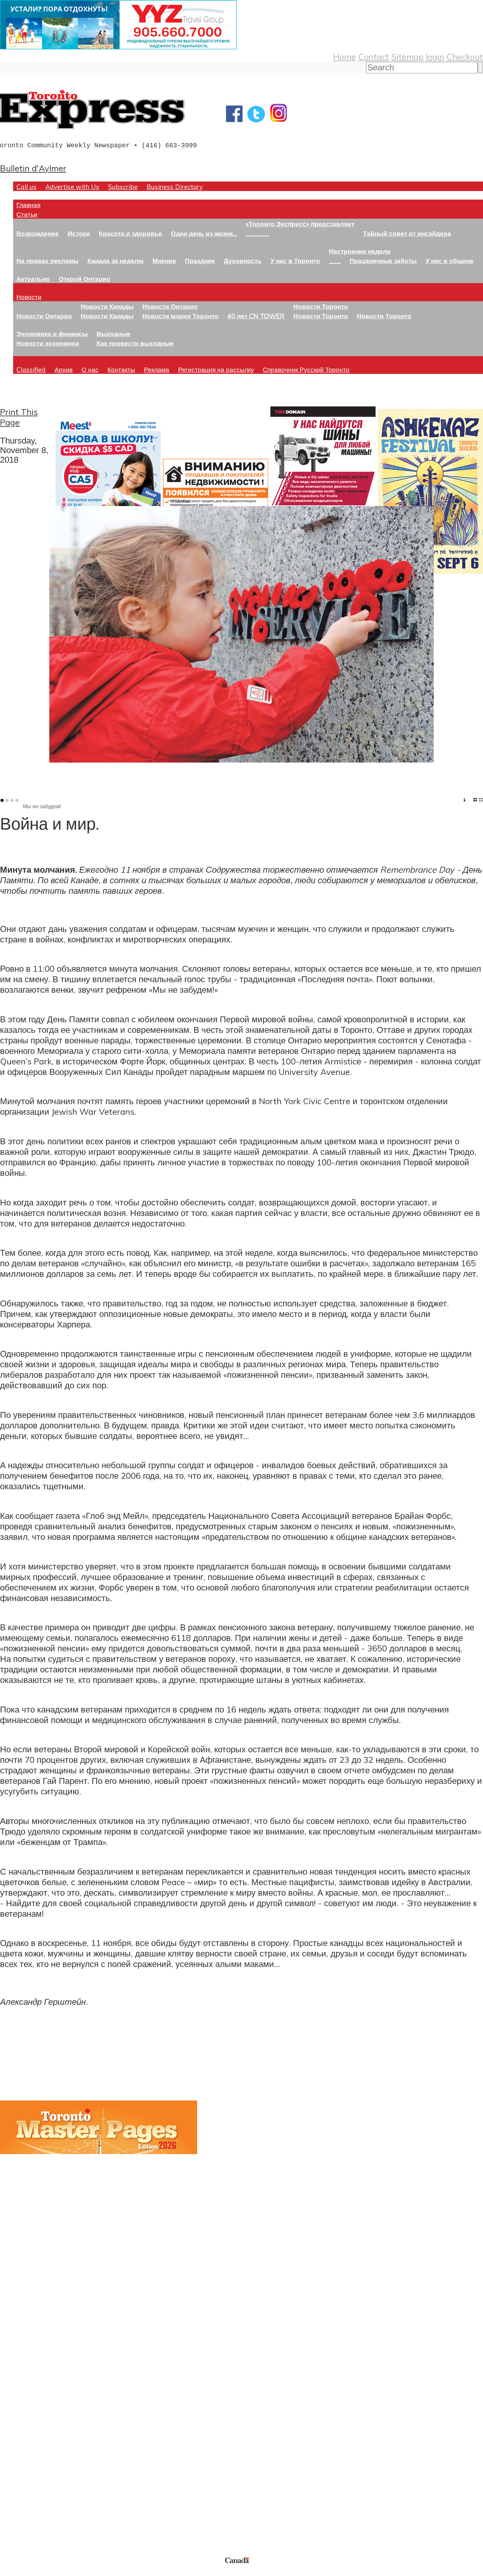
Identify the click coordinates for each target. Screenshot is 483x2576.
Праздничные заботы (383, 261)
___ (335, 261)
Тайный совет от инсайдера (407, 233)
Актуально (33, 279)
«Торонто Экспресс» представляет (300, 224)
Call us (26, 187)
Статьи (27, 214)
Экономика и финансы (52, 334)
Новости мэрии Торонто (180, 316)
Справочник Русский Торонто (306, 369)
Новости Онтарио (44, 316)
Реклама (157, 369)
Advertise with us (35, 2512)
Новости (29, 297)
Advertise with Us (72, 187)
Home (345, 57)
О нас (90, 369)
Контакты (121, 369)
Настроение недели (360, 251)
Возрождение (38, 233)
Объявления (24, 2429)
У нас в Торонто (295, 261)
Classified (31, 369)
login (435, 57)
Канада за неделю (115, 261)
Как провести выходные (135, 343)
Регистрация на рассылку (216, 369)
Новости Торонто (321, 306)
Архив (64, 369)
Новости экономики (48, 343)
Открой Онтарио (85, 279)
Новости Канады (107, 306)
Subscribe (123, 187)
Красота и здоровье (130, 233)
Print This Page (19, 417)
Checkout (465, 57)
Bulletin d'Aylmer (33, 168)
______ (258, 233)
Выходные (114, 334)
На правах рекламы (47, 261)
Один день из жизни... (204, 233)
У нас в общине (449, 261)
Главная (28, 205)
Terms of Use (10, 2572)
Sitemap (407, 57)
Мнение (164, 261)
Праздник (200, 261)
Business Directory (175, 187)
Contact (374, 57)
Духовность (243, 261)
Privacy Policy (39, 2572)
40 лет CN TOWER (256, 316)
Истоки (79, 233)
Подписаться (25, 2397)
